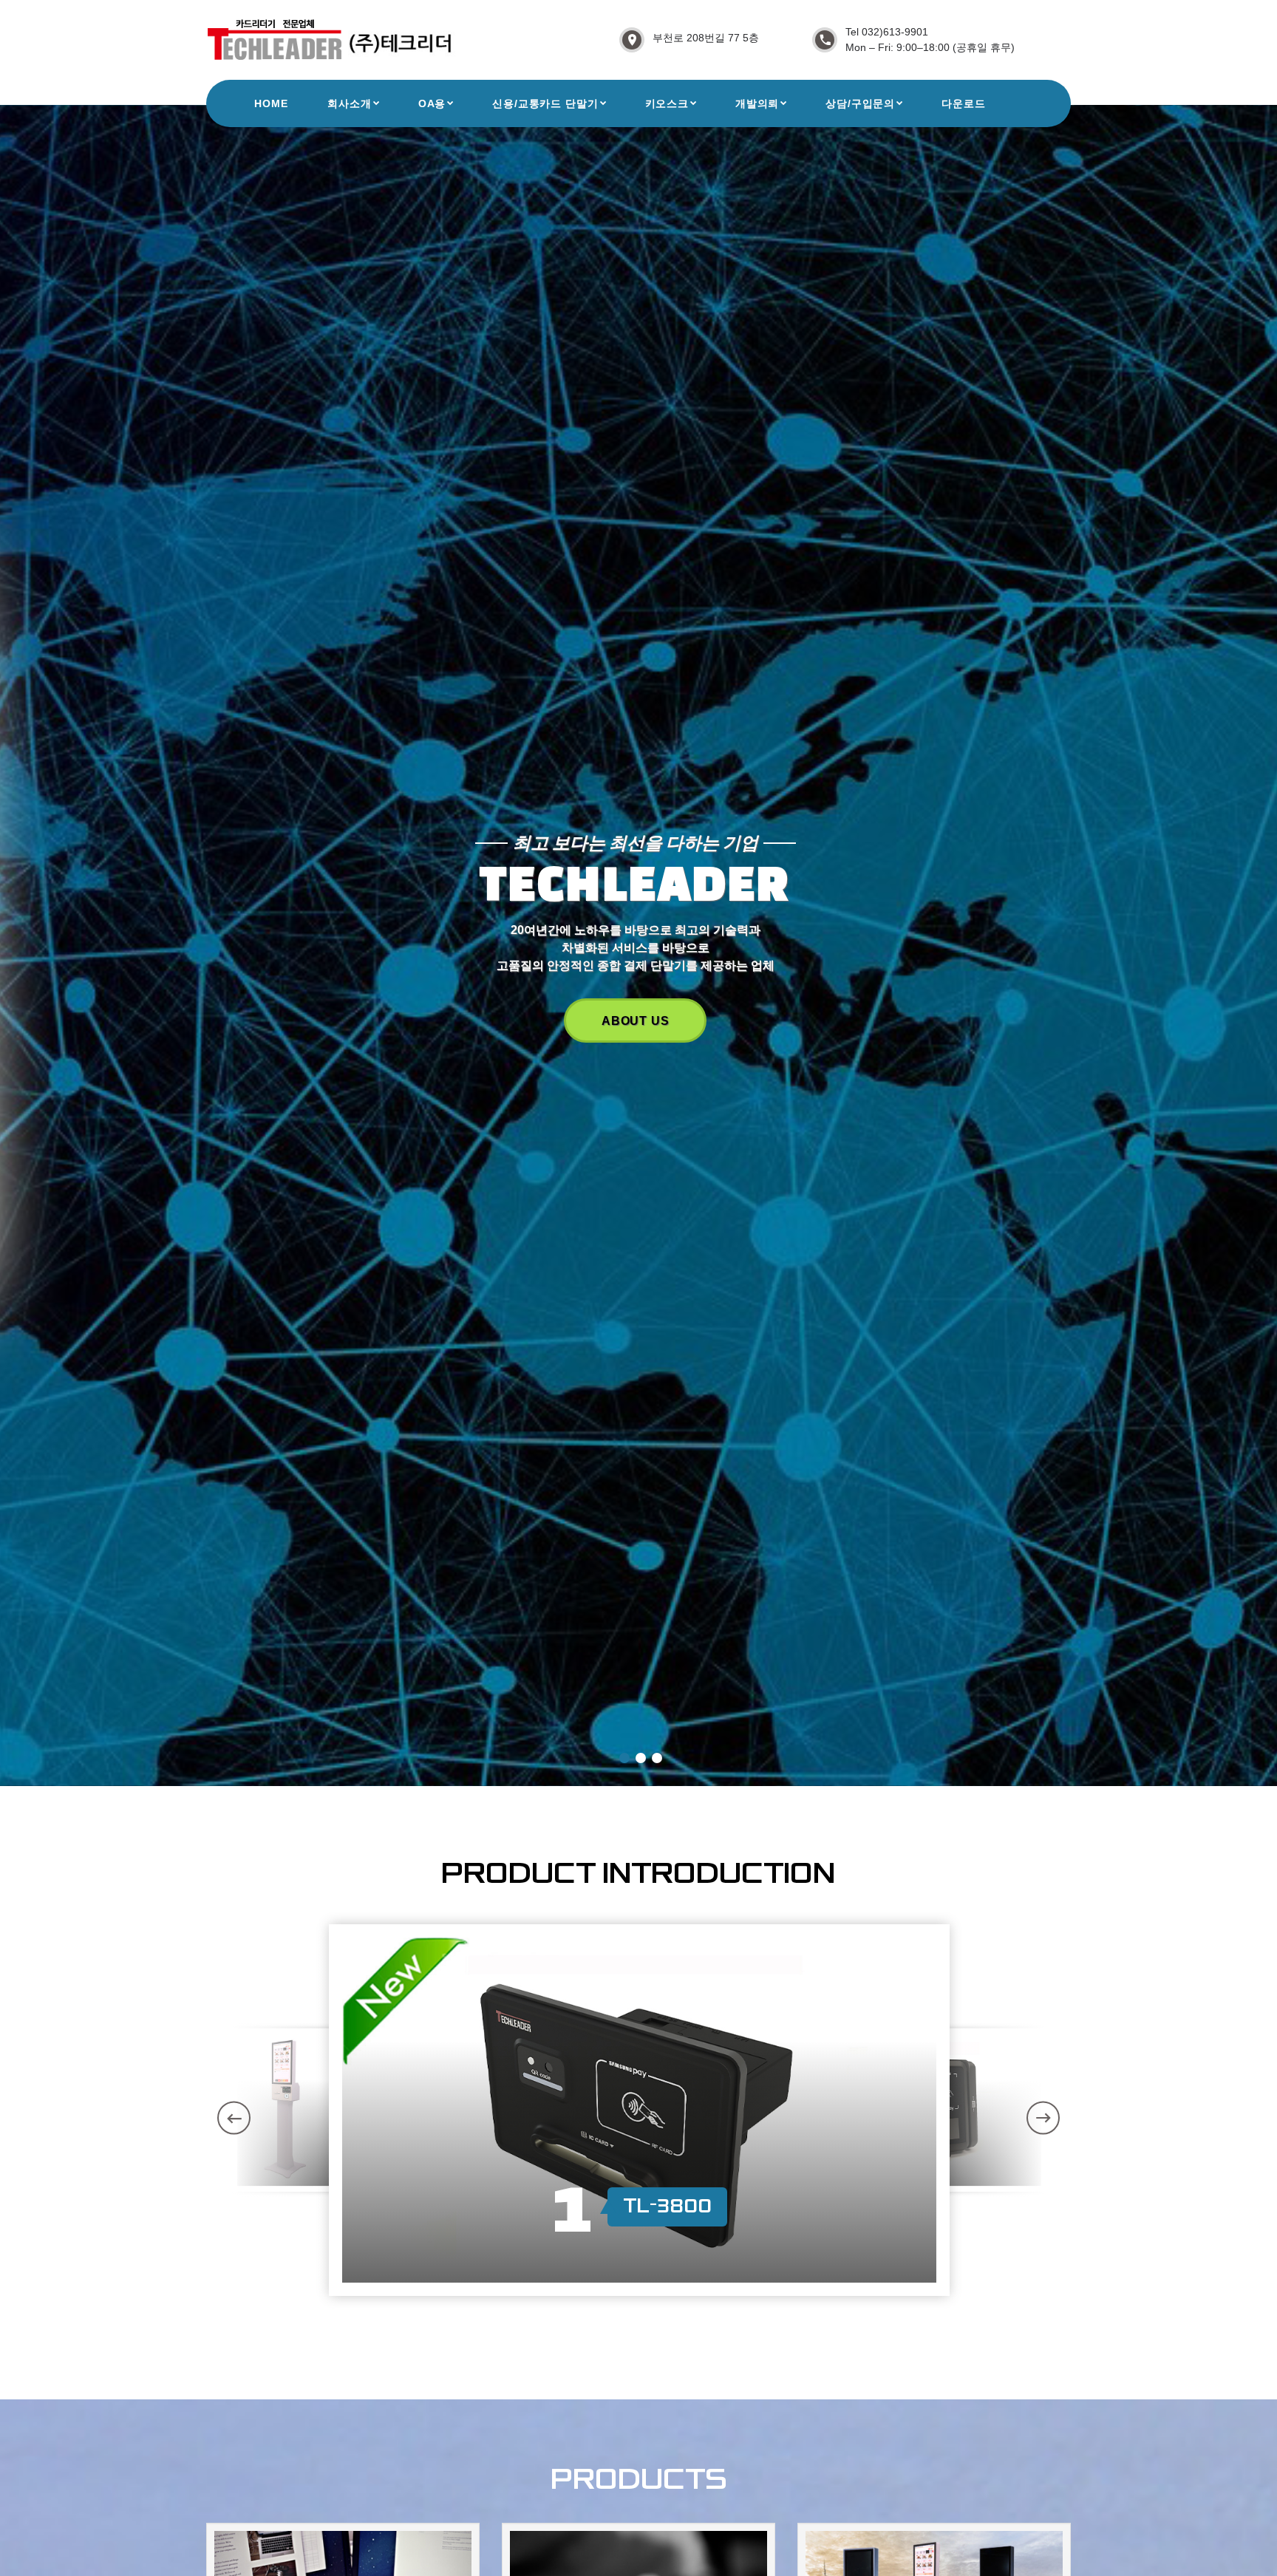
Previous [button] (234, 2117)
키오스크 (667, 103)
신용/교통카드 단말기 (545, 103)
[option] (639, 2110)
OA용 (432, 103)
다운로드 (963, 103)
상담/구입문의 (860, 103)
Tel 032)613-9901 (887, 32)
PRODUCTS (636, 1020)
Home (271, 103)
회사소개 (349, 103)
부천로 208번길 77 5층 (706, 38)
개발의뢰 (757, 103)
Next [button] (1043, 2117)
